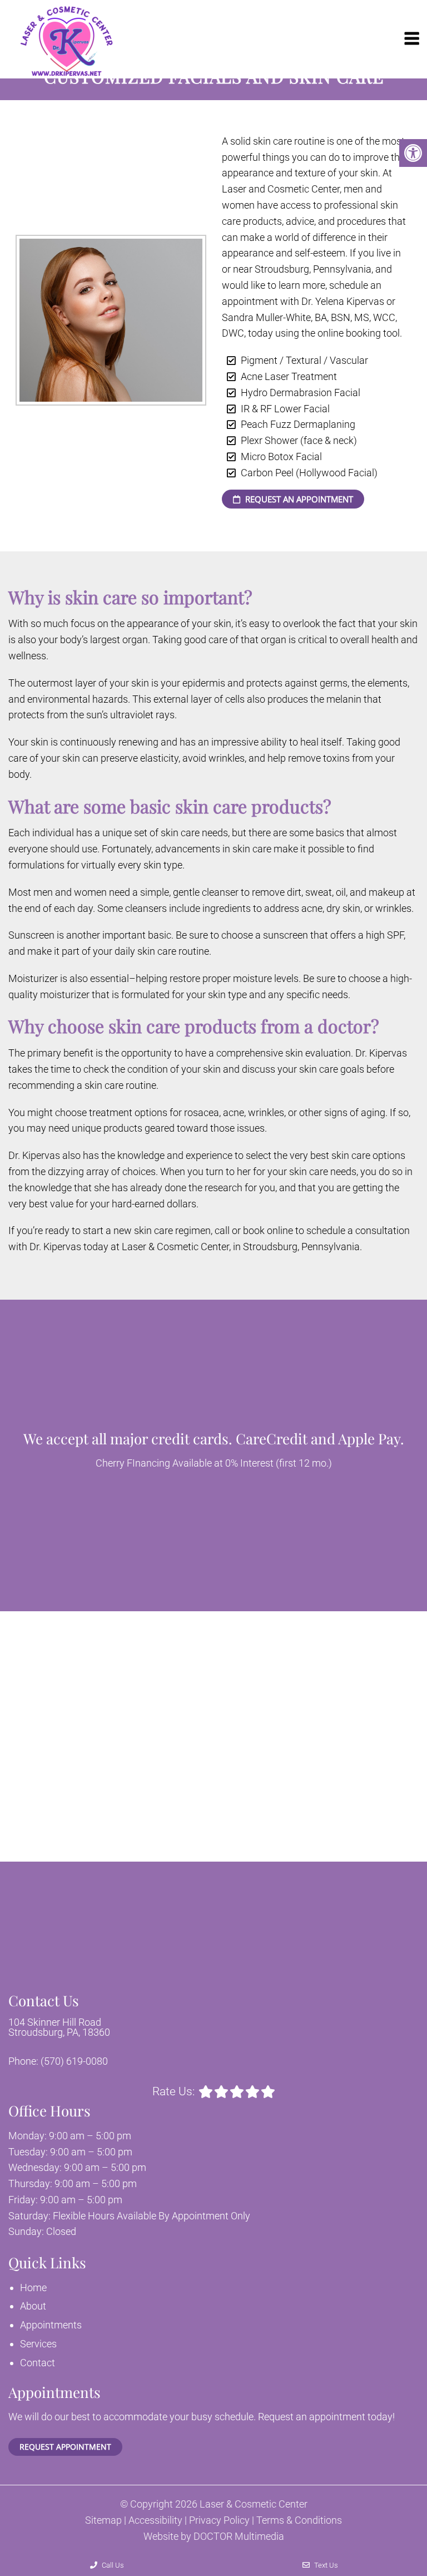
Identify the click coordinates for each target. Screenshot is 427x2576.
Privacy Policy (219, 2520)
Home (33, 2288)
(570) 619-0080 (74, 2061)
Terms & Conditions (299, 2520)
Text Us (325, 2565)
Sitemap (103, 2520)
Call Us (112, 2565)
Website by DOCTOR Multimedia (214, 2536)
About (33, 2306)
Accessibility (155, 2520)
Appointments (51, 2325)
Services (38, 2344)
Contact (38, 2363)
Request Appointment (65, 2447)
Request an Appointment (298, 499)
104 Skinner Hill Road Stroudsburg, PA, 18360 (59, 2027)
